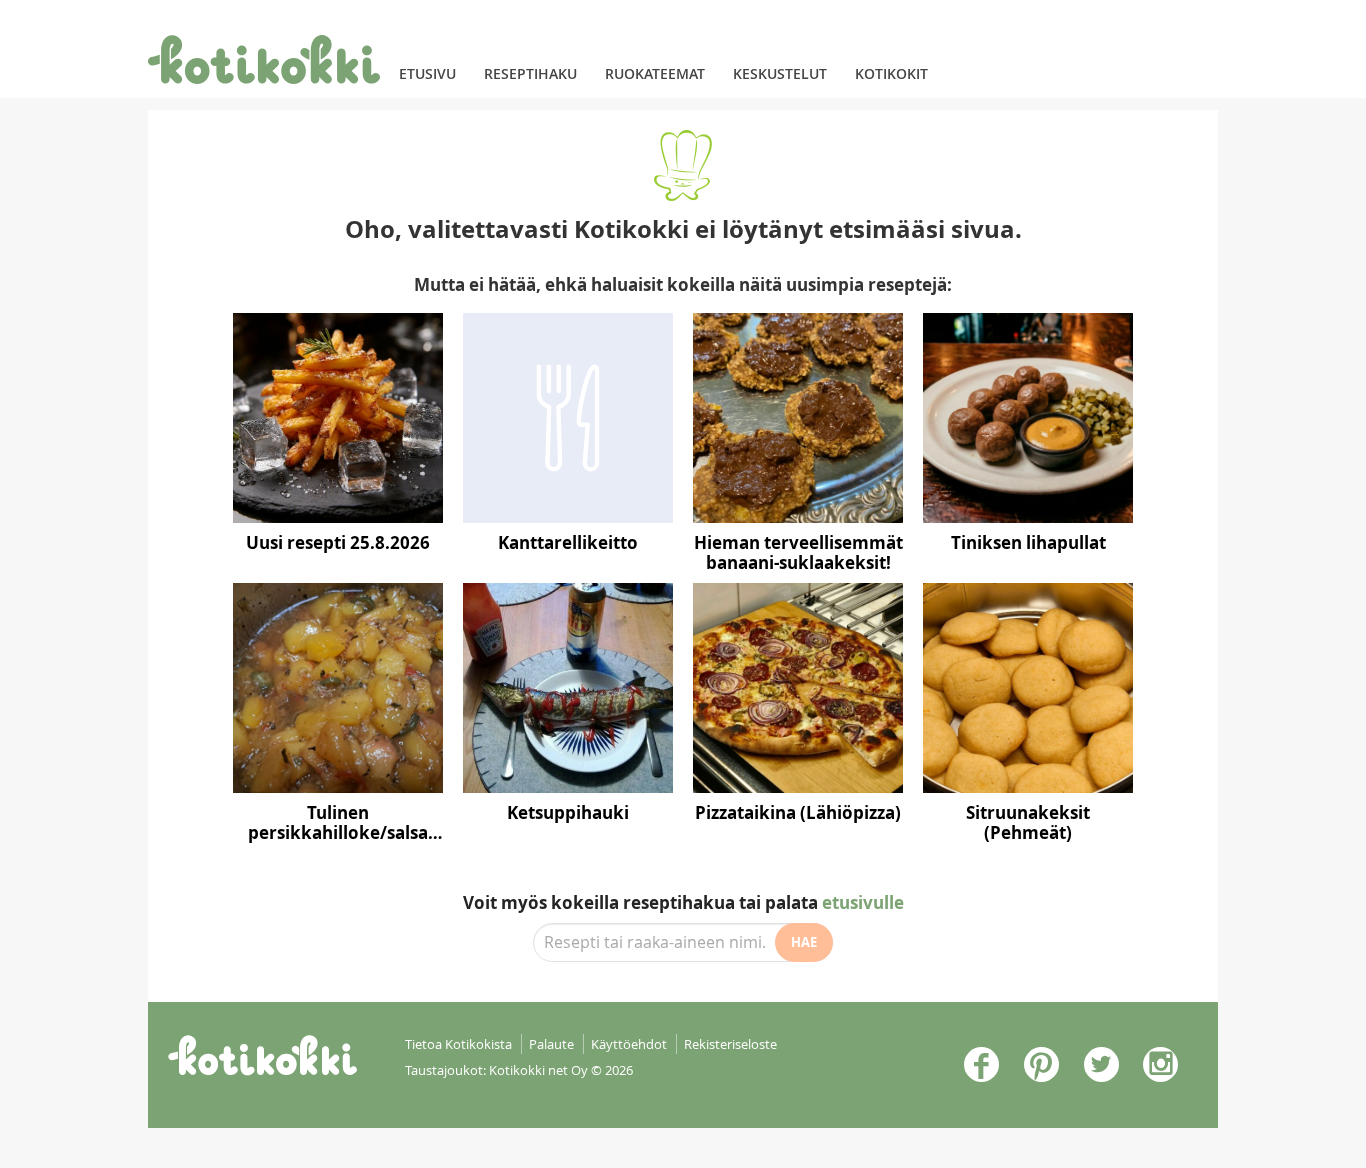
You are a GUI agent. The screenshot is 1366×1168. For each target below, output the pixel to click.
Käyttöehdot (629, 1044)
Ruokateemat (655, 73)
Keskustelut (780, 73)
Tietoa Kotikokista (458, 1044)
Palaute (551, 1044)
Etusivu (427, 73)
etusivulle (863, 902)
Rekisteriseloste (730, 1044)
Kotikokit (891, 73)
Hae (804, 942)
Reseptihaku (530, 73)
